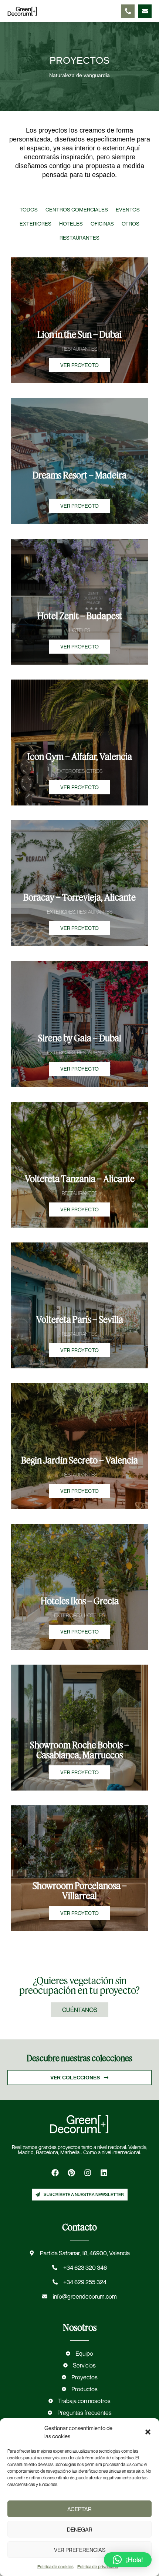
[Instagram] (88, 2173)
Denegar (80, 2529)
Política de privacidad (98, 2567)
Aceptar (79, 2509)
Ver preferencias (80, 2550)
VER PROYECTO (79, 365)
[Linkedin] (104, 2173)
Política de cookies (55, 2567)
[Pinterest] (71, 2173)
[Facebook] (55, 2173)
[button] (148, 2432)
